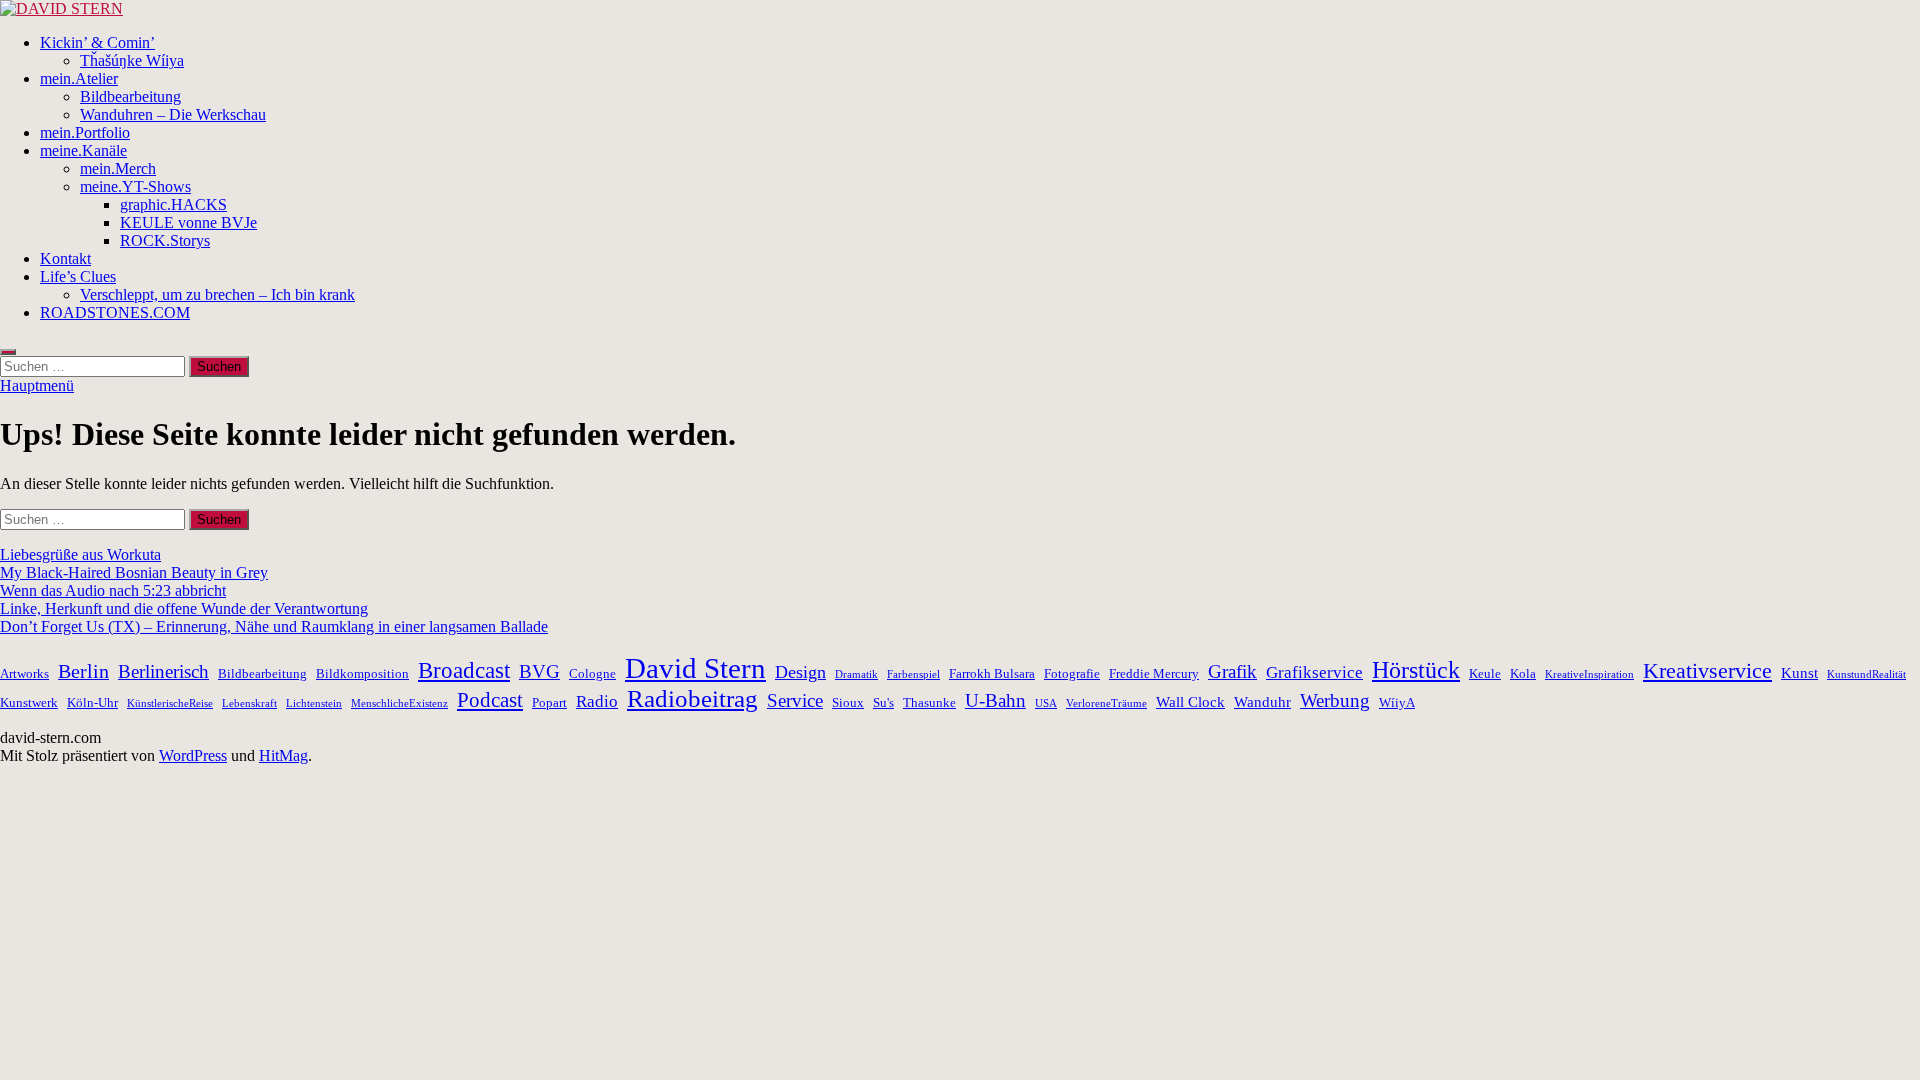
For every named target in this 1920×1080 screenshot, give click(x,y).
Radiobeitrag (692, 698)
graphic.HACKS (173, 204)
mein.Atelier (79, 78)
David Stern (695, 668)
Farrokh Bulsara (992, 673)
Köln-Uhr (92, 702)
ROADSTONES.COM (115, 312)
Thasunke (929, 702)
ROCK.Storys (165, 240)
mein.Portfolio (85, 132)
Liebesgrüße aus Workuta (80, 554)
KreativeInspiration (1589, 674)
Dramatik (856, 674)
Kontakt (65, 258)
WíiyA (1397, 702)
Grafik (1232, 671)
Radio (597, 701)
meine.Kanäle (83, 150)
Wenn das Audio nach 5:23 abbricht (113, 590)
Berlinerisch (163, 671)
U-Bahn (995, 700)
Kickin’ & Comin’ (97, 42)
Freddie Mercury (1154, 673)
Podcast (490, 700)
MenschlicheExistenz (399, 703)
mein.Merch (118, 168)
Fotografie (1072, 673)
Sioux (848, 702)
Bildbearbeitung (130, 96)
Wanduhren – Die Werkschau (173, 114)
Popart (549, 702)
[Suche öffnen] (8, 352)
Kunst (1799, 672)
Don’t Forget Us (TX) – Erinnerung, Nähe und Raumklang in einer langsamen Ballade (274, 626)
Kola (1523, 673)
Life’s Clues (78, 276)
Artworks (24, 673)
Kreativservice (1707, 670)
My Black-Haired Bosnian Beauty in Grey (134, 572)
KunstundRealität (1866, 674)
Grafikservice (1314, 672)
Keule (1485, 673)
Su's (883, 702)
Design (800, 672)
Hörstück (1416, 669)
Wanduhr (1262, 701)
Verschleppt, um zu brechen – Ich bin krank (217, 294)
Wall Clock (1190, 701)
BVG (539, 671)
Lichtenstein (314, 703)
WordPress (193, 755)
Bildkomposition (362, 673)
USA (1046, 703)
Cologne (592, 673)
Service (795, 700)
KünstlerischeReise (170, 703)
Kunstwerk (29, 702)
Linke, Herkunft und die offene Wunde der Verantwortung (184, 608)
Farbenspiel (913, 674)
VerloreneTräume (1106, 703)
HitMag (283, 755)
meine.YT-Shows (135, 186)
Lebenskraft (249, 703)
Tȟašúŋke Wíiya (132, 60)
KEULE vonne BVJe (188, 222)
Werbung (1335, 700)
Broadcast (464, 670)
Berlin (83, 671)
